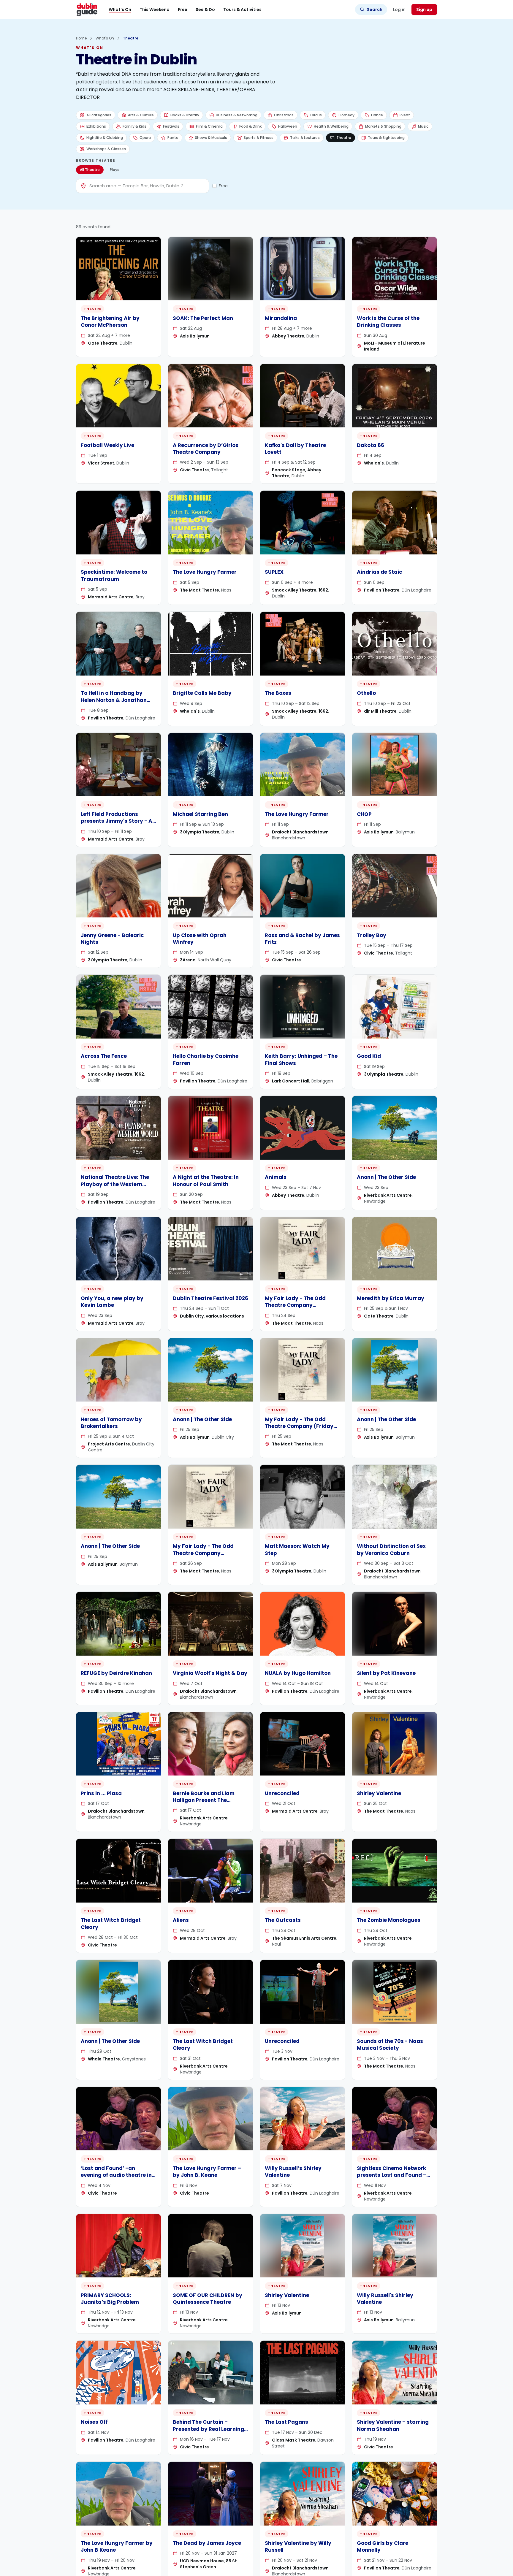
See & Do (205, 9)
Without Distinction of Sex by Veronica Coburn (391, 1549)
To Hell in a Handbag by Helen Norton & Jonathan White (114, 700)
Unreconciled (282, 1793)
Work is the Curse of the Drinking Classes (388, 322)
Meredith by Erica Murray (391, 1298)
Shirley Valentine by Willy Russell (298, 2546)
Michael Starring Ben (200, 814)
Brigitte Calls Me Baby (202, 693)
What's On (120, 9)
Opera (145, 138)
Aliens (181, 1920)
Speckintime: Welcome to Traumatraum (114, 575)
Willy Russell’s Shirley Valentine (293, 2172)
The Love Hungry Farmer (205, 572)
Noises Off (94, 2422)
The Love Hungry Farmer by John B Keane (117, 2546)
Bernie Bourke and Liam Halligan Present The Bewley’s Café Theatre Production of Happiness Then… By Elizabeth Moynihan (205, 1811)
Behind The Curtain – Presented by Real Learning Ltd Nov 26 (208, 2429)
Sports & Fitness (259, 138)
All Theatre (90, 170)
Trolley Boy (372, 935)
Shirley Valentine (379, 1793)
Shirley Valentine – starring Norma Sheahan (393, 2425)
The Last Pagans (286, 2422)
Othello (366, 693)
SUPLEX (274, 572)
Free (183, 9)
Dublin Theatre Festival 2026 (210, 1298)
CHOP (364, 814)
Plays (115, 170)
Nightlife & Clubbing (105, 138)
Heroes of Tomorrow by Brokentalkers (111, 1423)
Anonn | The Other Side (386, 1177)
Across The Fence (104, 1056)
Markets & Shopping (383, 126)
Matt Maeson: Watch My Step (297, 1549)
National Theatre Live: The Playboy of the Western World (115, 1184)
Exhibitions (96, 126)
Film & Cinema (209, 126)
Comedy (346, 115)
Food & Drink (250, 126)
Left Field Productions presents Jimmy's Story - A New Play (117, 821)
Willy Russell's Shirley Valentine (385, 2299)
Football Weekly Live (107, 445)
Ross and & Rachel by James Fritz (302, 939)
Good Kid (369, 1056)
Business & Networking (237, 115)
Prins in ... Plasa (101, 1793)
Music (423, 126)
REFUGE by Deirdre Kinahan (116, 1673)
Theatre (344, 138)
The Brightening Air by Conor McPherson (110, 322)
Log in (399, 9)
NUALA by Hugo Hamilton (298, 1673)
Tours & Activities (242, 9)
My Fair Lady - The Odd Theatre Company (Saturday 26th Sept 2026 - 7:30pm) (209, 1556)
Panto (173, 138)
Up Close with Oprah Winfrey (200, 939)
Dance (377, 115)
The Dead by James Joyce (207, 2543)
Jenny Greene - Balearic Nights (112, 939)
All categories (99, 115)
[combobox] (148, 186)
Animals (276, 1177)
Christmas (284, 115)
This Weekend (155, 9)
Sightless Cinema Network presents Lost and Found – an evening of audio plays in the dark (394, 2179)
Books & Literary (185, 115)
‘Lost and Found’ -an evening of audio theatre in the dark (116, 2175)
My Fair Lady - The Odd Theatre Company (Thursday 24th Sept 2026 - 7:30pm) (301, 1309)
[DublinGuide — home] (87, 9)
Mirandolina (281, 318)
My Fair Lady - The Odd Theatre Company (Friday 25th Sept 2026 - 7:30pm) (299, 1426)
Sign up (424, 9)
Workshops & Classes (106, 149)
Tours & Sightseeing (386, 138)
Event (405, 115)
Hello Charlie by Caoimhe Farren (206, 1059)
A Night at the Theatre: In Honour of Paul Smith (206, 1181)
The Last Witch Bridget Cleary (111, 1923)
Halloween (288, 126)
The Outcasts (283, 1920)
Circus (316, 115)
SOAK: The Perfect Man (203, 318)
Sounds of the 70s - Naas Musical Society (390, 2045)
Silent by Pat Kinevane (386, 1673)
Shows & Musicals (211, 138)
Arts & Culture (141, 115)
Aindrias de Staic (380, 572)
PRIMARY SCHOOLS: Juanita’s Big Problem (110, 2299)
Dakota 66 (370, 445)
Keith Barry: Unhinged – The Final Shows (301, 1059)
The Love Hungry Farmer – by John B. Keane (207, 2172)
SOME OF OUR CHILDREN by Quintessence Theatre (208, 2299)
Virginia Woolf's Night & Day (210, 1673)
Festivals (171, 126)
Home (81, 38)
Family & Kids (134, 126)
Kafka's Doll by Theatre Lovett (295, 449)
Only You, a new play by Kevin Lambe (112, 1302)
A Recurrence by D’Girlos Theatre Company (206, 449)
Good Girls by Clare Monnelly (383, 2546)
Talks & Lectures (305, 138)
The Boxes (278, 693)
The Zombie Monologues (389, 1920)
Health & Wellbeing (331, 126)
